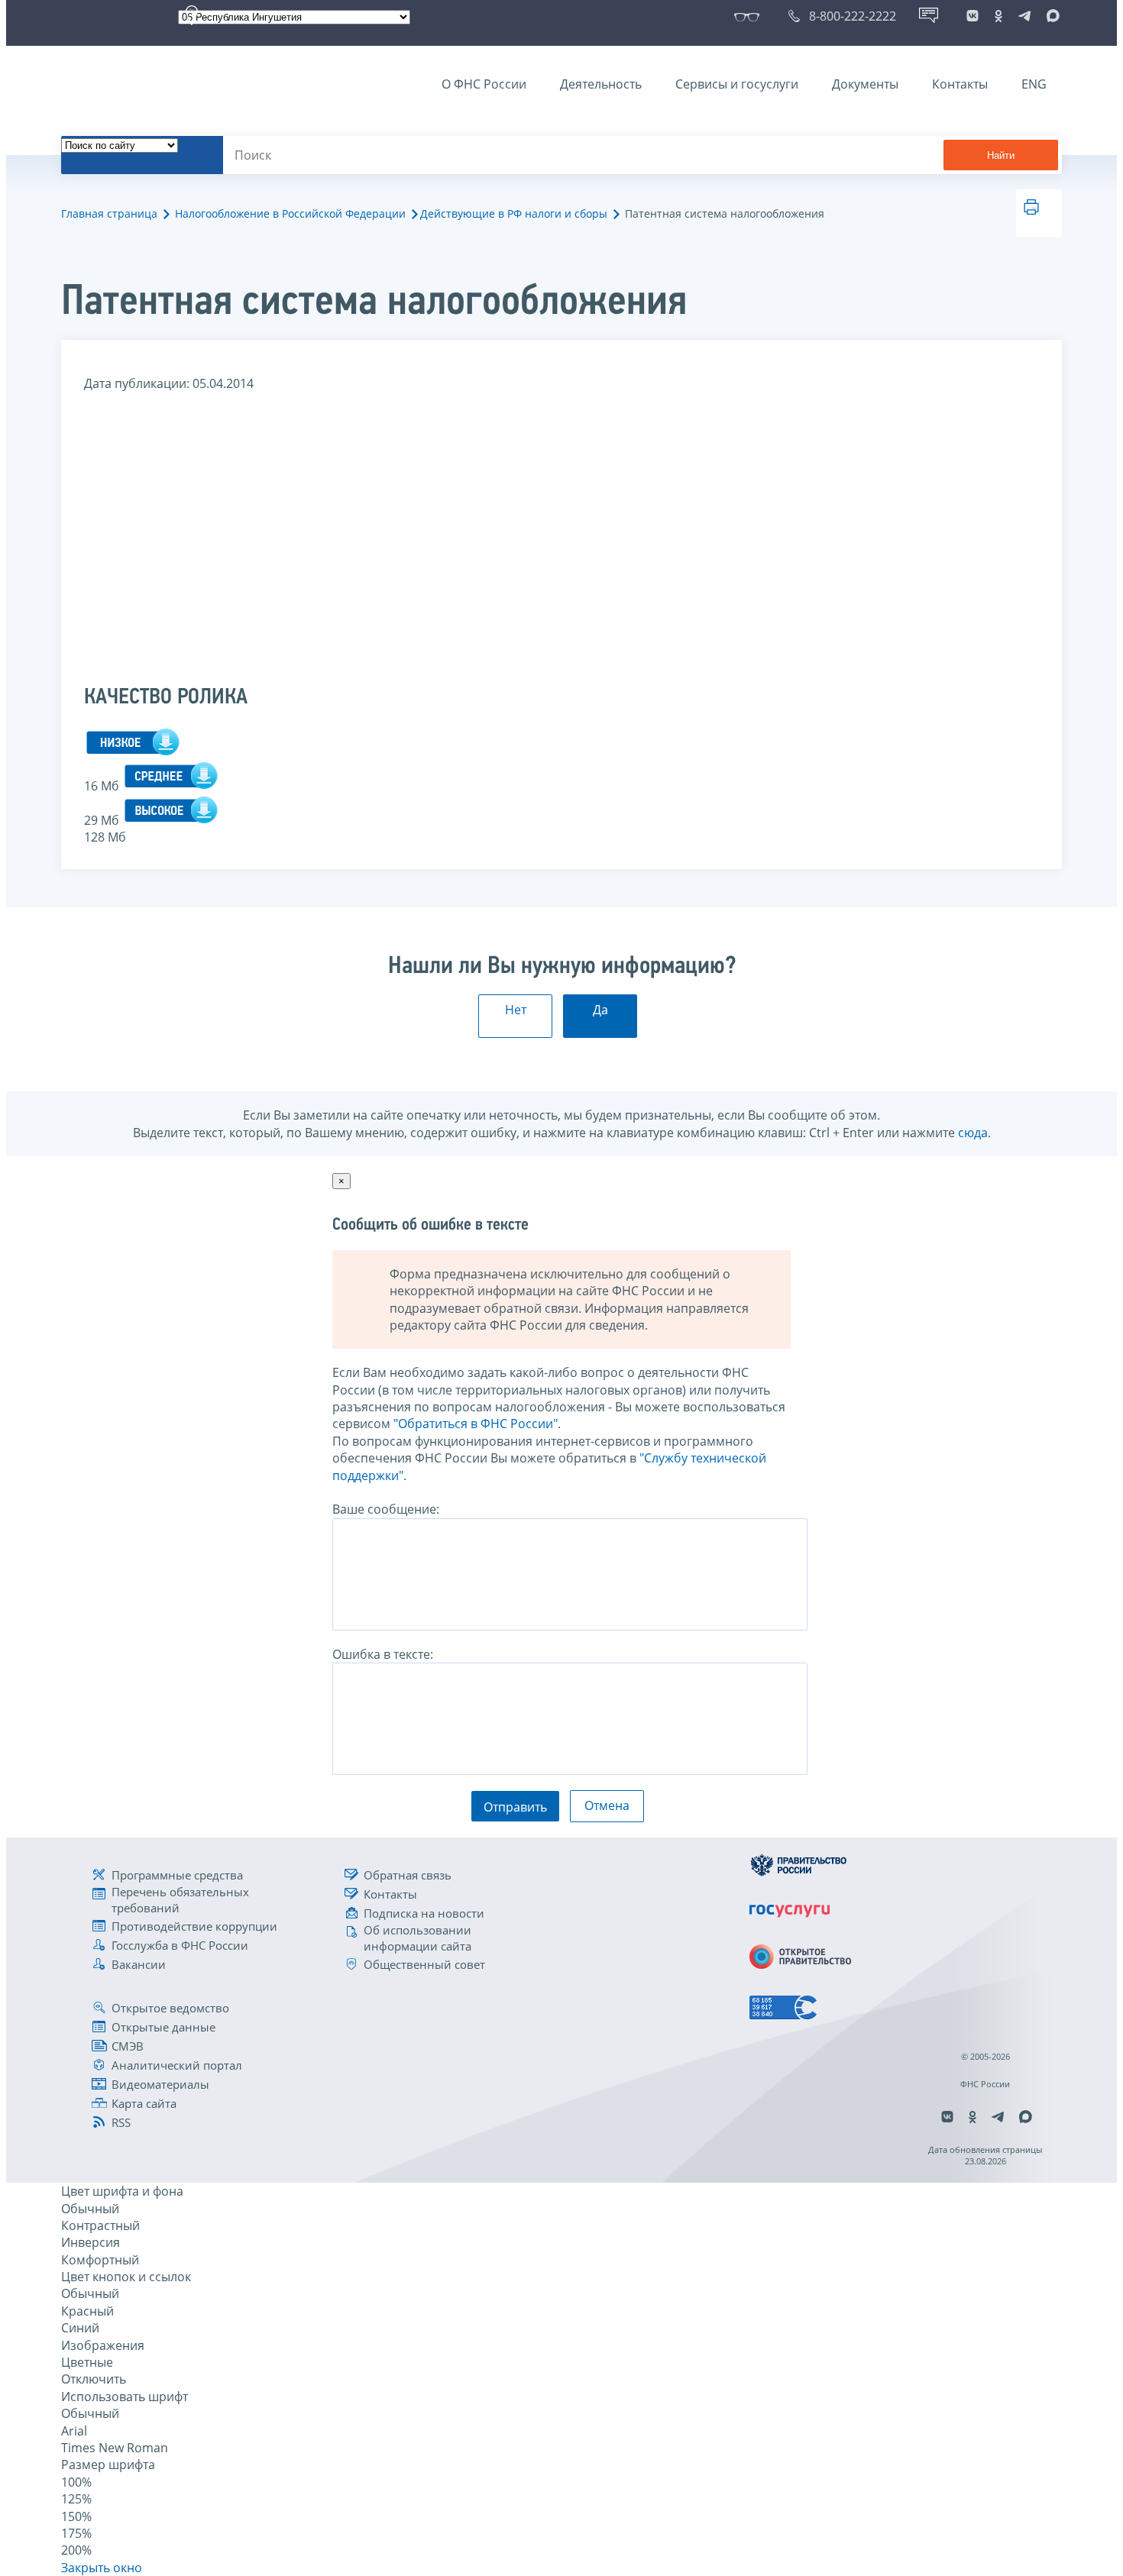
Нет (516, 1010)
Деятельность (601, 84)
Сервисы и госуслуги (737, 84)
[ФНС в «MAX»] (1050, 16)
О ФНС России (484, 84)
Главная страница (109, 213)
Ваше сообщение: (386, 1509)
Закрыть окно (102, 2568)
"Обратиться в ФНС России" (476, 1424)
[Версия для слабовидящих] (750, 16)
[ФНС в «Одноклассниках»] (998, 16)
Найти (1001, 155)
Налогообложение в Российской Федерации (290, 213)
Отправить (515, 1807)
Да (600, 1010)
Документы (865, 84)
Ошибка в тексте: (383, 1654)
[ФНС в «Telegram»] (1024, 16)
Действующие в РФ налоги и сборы (514, 213)
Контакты (960, 84)
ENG (1034, 84)
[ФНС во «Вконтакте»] (973, 16)
